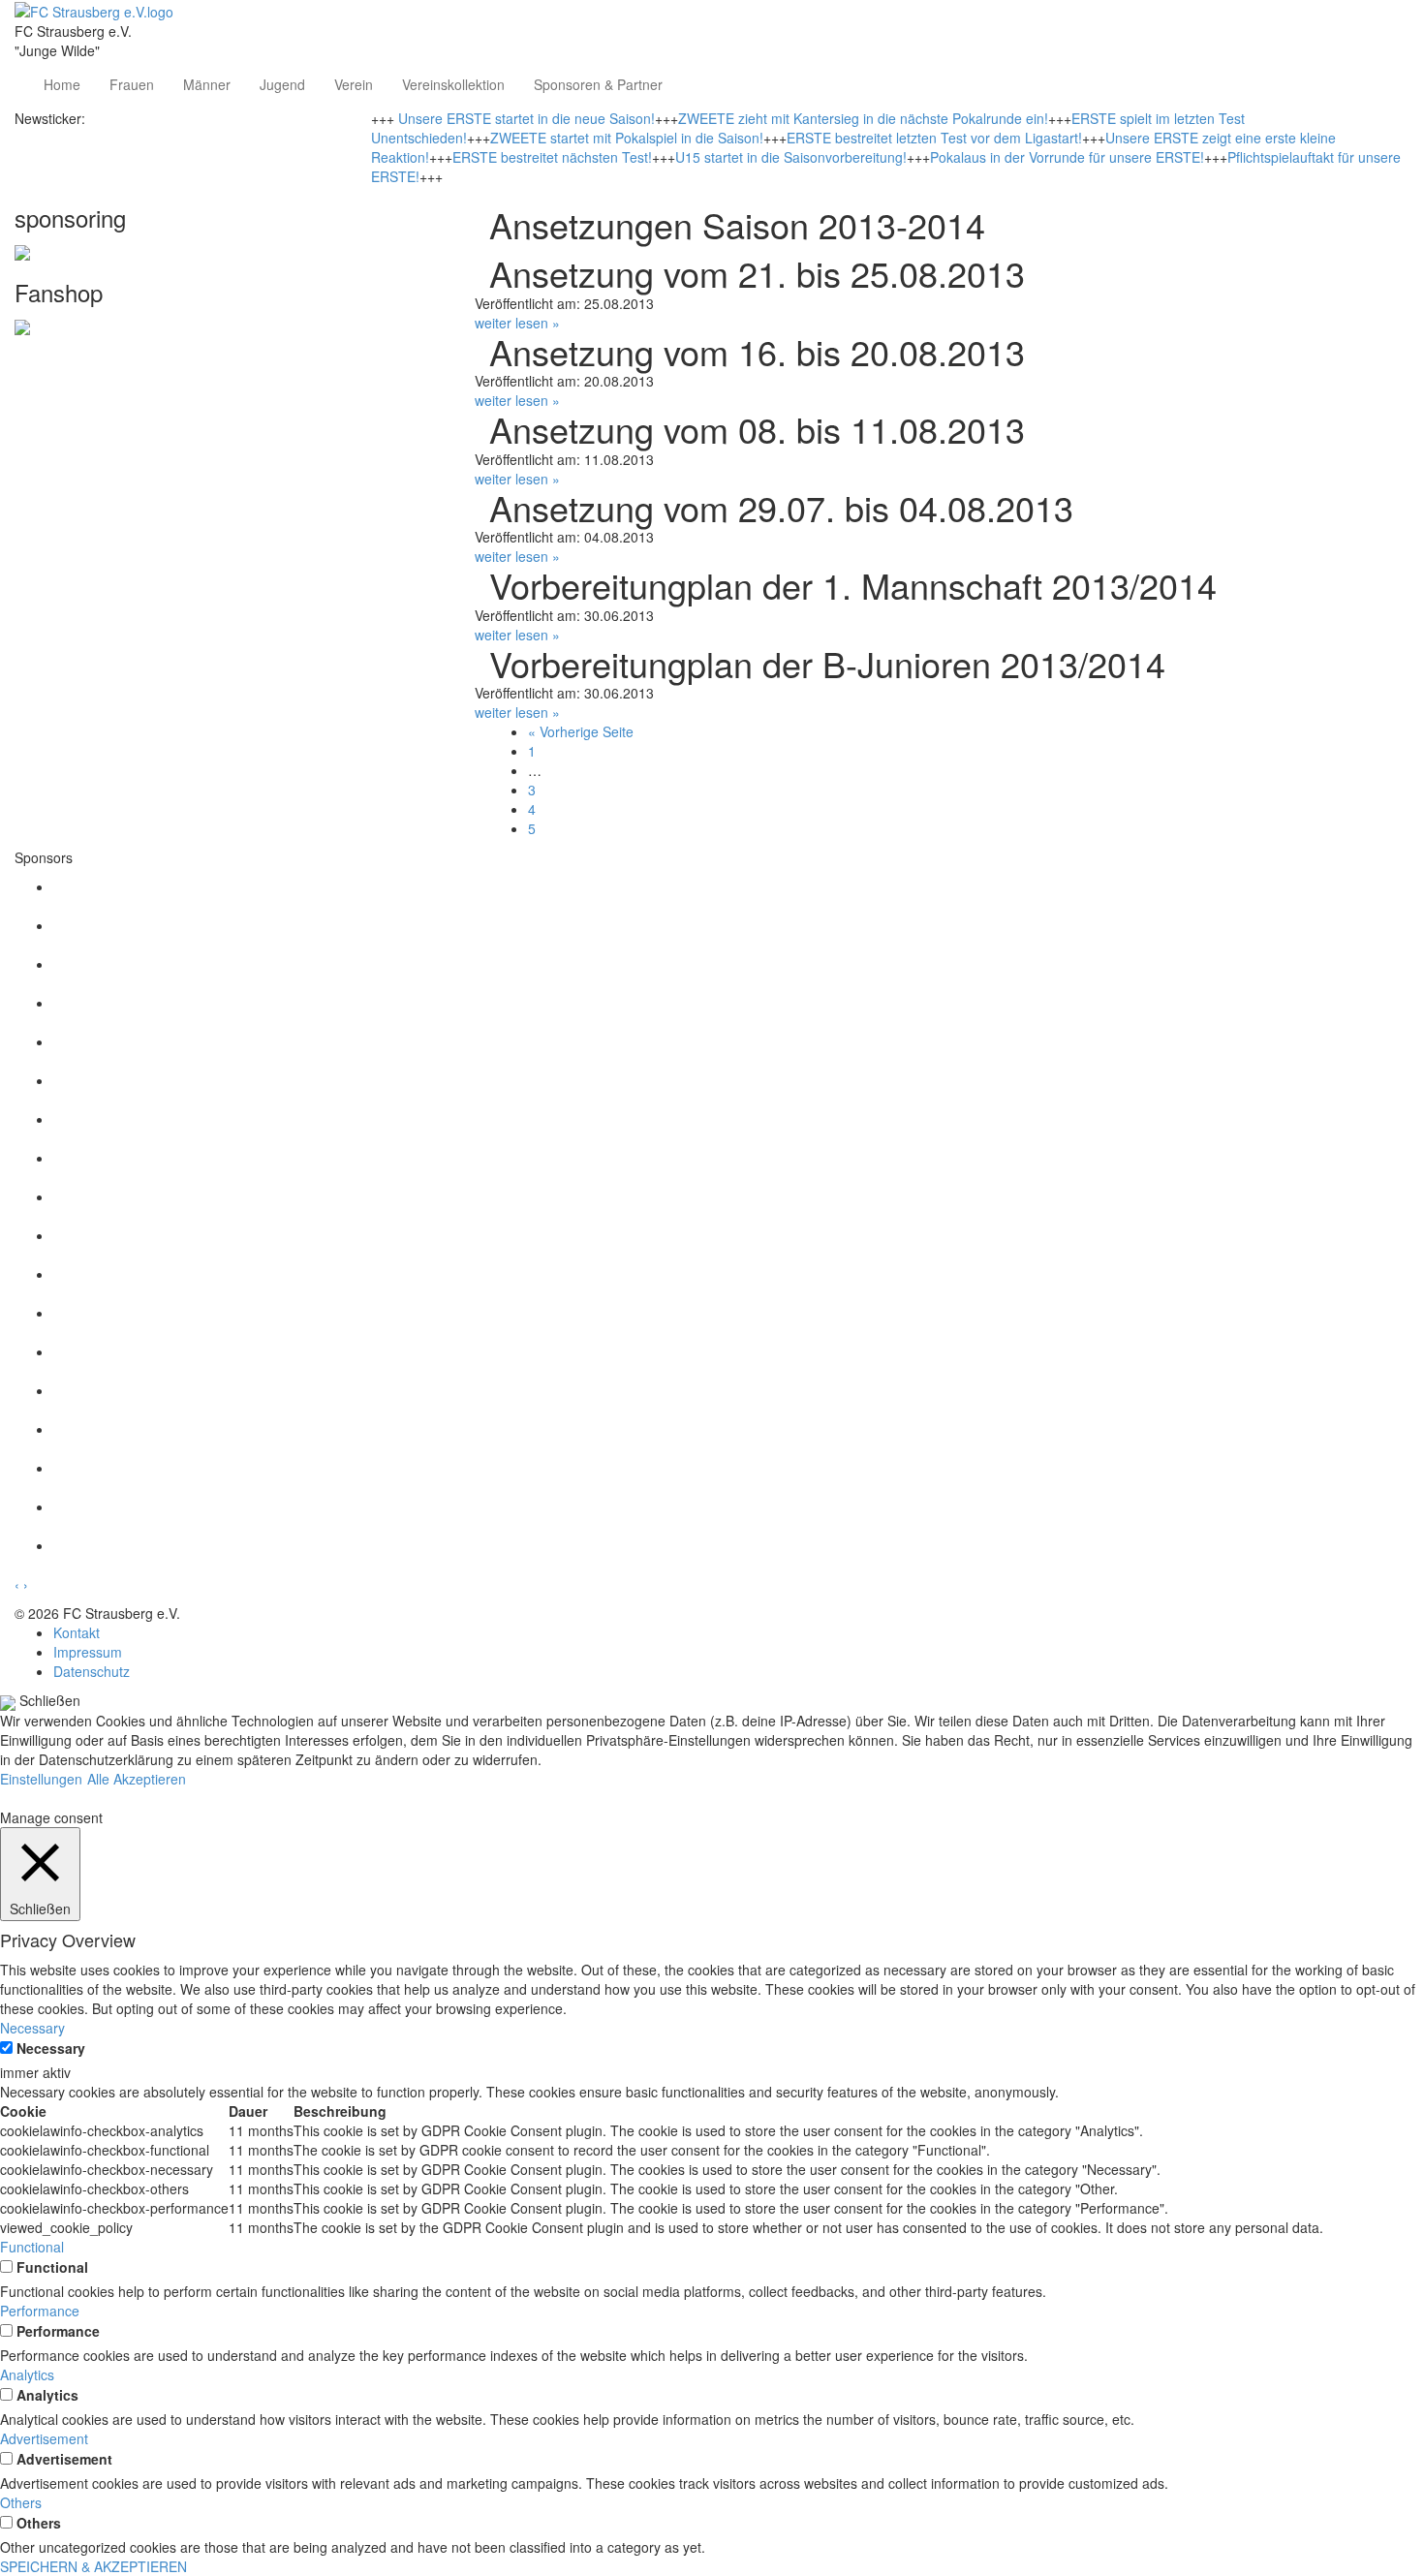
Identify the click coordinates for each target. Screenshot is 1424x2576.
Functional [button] (32, 2247)
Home (62, 84)
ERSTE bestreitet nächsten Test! (552, 157)
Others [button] (21, 2502)
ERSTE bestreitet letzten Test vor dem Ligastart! (934, 138)
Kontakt (77, 1632)
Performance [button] (40, 2311)
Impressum (88, 1652)
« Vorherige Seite (581, 731)
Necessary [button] (32, 2028)
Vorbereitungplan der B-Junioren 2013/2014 (827, 663)
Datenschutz (92, 1671)
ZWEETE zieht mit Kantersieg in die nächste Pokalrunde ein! (863, 118)
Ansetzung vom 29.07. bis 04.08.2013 (781, 507)
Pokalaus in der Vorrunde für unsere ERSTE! (1067, 157)
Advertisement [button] (44, 2438)
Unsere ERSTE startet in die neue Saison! (526, 118)
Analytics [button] (27, 2374)
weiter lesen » (517, 323)
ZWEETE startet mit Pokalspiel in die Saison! (627, 138)
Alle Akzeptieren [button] (137, 1779)
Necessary (51, 2048)
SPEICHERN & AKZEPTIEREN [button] (93, 2566)
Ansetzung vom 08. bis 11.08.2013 (757, 429)
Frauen (132, 84)
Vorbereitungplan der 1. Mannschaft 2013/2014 (853, 585)
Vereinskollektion (453, 84)
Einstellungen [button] (41, 1779)
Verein (354, 84)
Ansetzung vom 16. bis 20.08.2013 (757, 351)
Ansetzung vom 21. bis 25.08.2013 (757, 273)
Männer (207, 84)
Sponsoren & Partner (598, 84)
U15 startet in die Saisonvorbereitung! (791, 157)
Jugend (282, 84)
